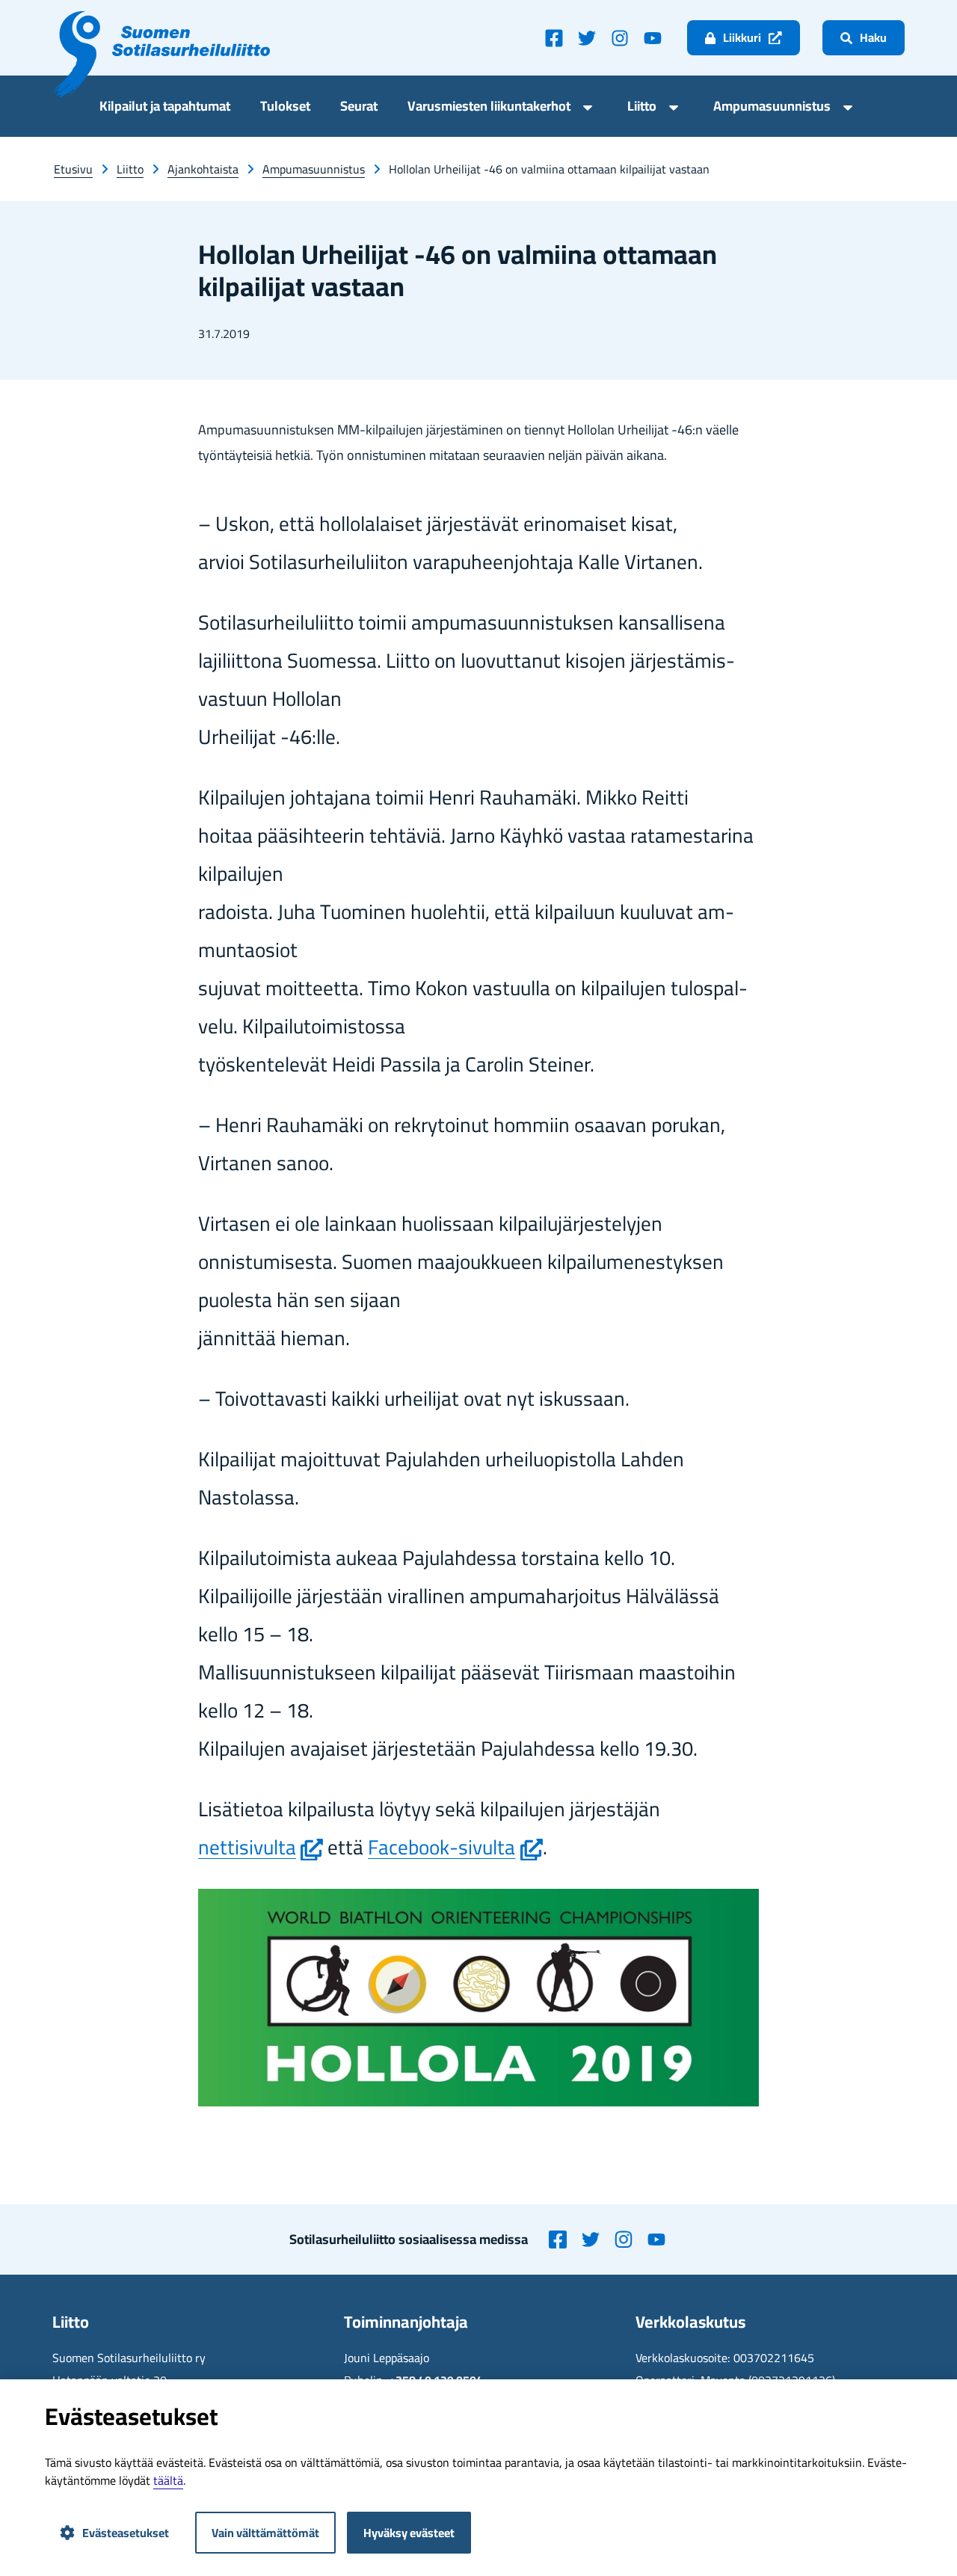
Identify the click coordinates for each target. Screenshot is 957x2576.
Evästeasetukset (126, 2533)
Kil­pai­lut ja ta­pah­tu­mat (165, 108)
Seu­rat (359, 108)
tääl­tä (168, 2480)
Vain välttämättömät (265, 2533)
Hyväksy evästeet (409, 2533)
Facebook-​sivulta (455, 1847)
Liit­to (642, 108)
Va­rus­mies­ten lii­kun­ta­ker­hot (489, 108)
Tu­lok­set (285, 108)
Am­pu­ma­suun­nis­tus (772, 108)
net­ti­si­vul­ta (261, 1847)
